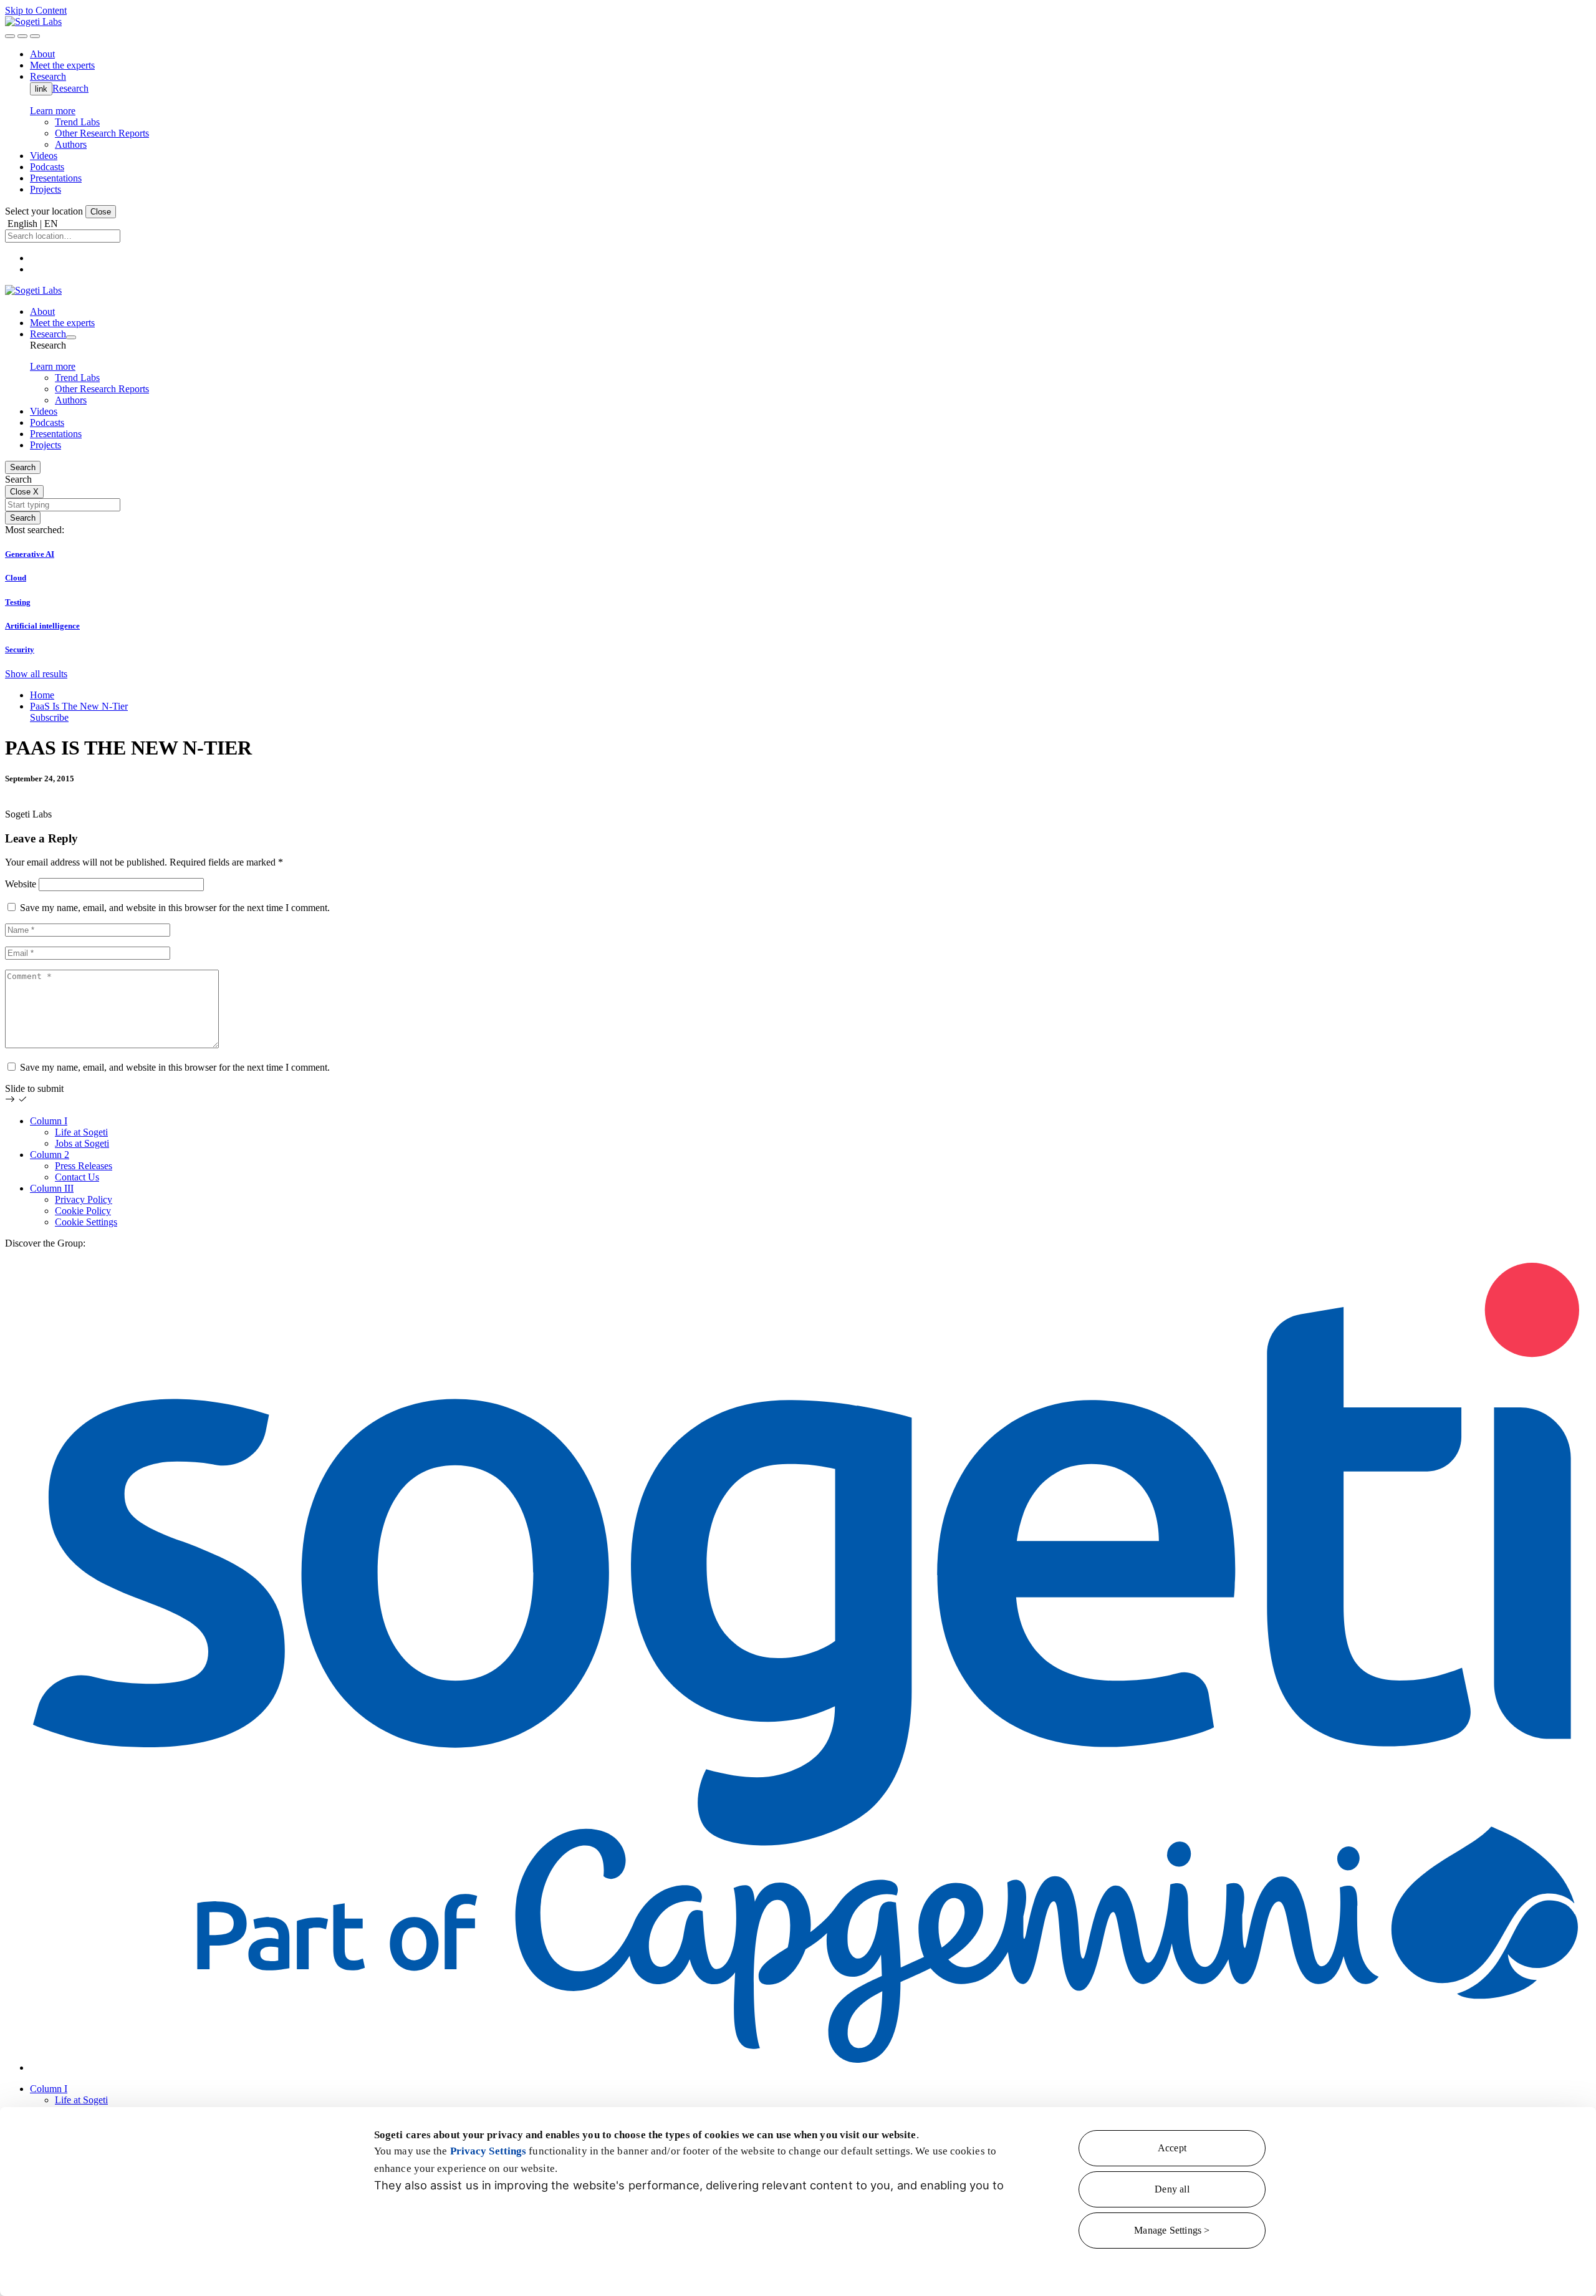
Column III (52, 1188)
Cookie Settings (86, 1222)
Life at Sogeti (81, 1132)
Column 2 (50, 1155)
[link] (33, 22)
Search (23, 467)
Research (70, 88)
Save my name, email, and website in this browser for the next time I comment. (175, 908)
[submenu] (71, 337)
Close (101, 212)
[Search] (10, 36)
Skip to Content (36, 10)
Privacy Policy (84, 1199)
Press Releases (84, 1166)
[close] (22, 36)
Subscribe (49, 717)
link (41, 89)
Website (21, 884)
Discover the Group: (45, 1243)
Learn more (53, 111)
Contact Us (77, 1177)
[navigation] (35, 36)
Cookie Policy (83, 1211)
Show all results (36, 674)
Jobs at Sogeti (82, 1143)
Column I (49, 1121)
